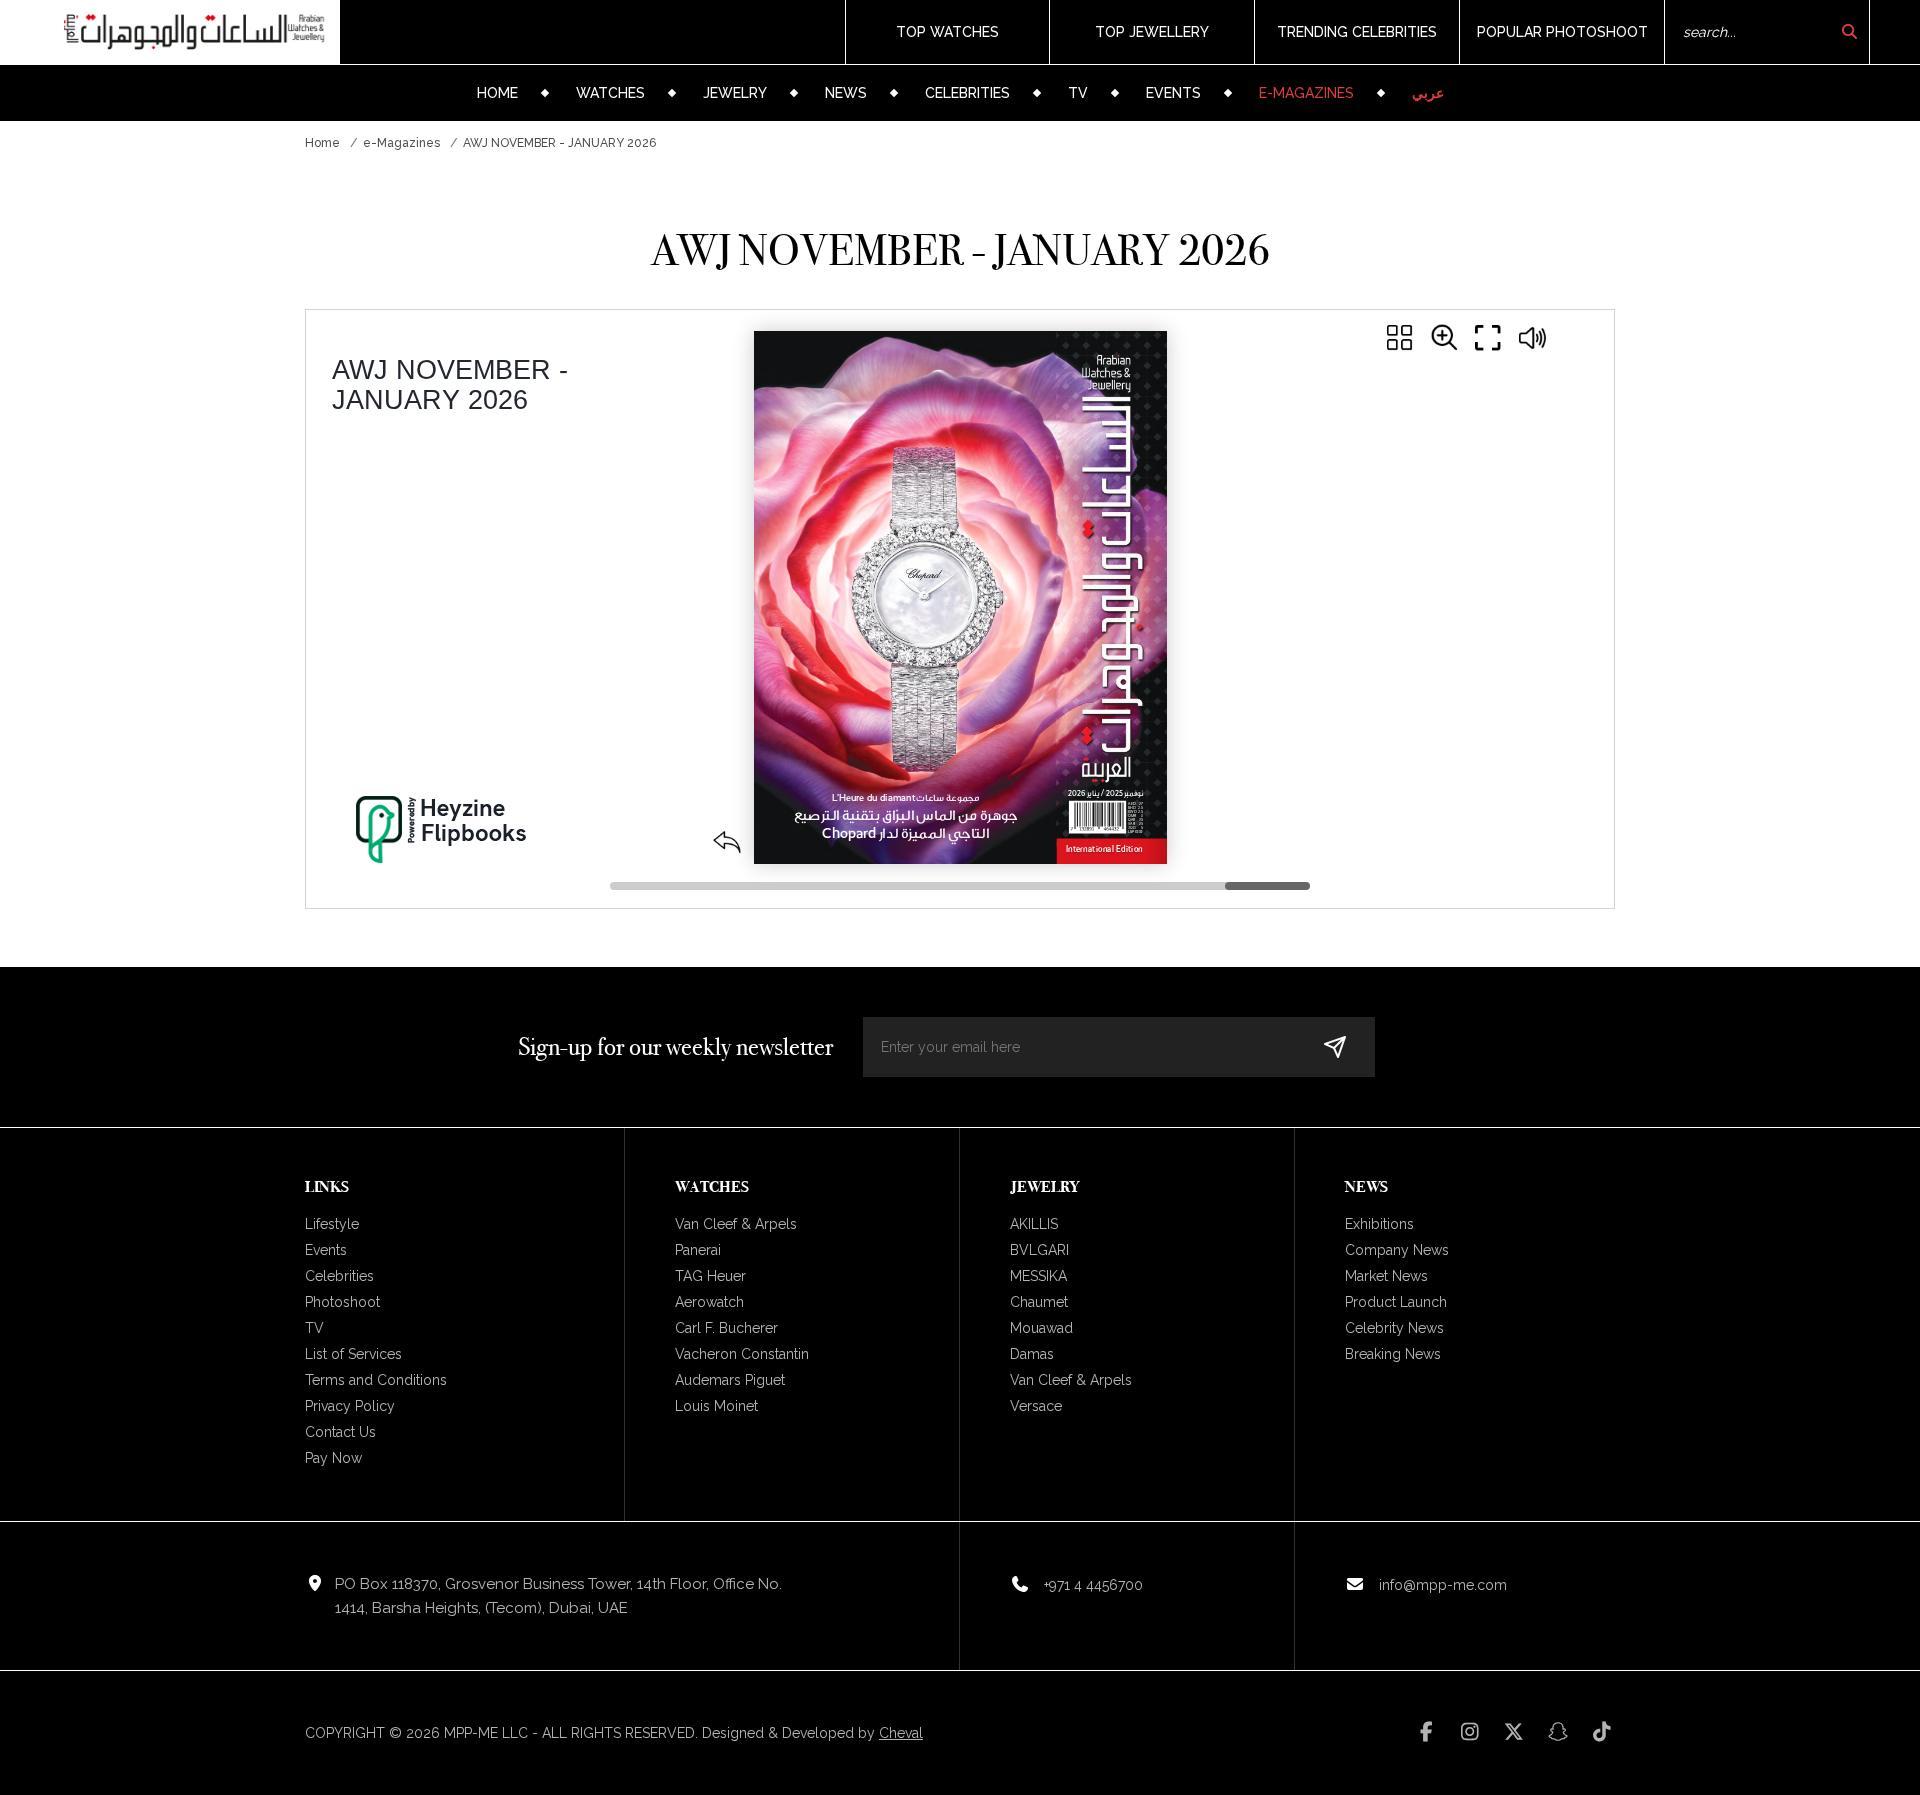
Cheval (901, 1733)
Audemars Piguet (730, 1380)
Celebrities (967, 93)
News (846, 93)
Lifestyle (332, 1224)
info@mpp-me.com (1443, 1585)
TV (1078, 93)
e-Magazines (1306, 93)
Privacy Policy (350, 1406)
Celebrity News (1394, 1328)
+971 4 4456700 (1093, 1585)
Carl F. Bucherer (726, 1328)
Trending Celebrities (1357, 32)
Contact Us (340, 1432)
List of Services (353, 1354)
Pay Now (333, 1458)
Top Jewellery (1152, 32)
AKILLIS (1034, 1224)
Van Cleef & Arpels (736, 1224)
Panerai (698, 1250)
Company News (1397, 1250)
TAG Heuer (710, 1276)
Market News (1386, 1276)
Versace (1036, 1406)
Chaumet (1039, 1302)
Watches (610, 93)
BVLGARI (1039, 1250)
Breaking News (1393, 1354)
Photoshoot (342, 1302)
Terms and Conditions (376, 1380)
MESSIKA (1038, 1276)
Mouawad (1041, 1328)
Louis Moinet (716, 1406)
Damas (1032, 1354)
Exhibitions (1379, 1224)
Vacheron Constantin (742, 1354)
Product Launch (1396, 1302)
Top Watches (947, 32)
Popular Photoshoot (1562, 32)
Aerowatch (709, 1302)
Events (1173, 93)
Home (497, 93)
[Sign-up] (1335, 1047)
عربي (1428, 93)
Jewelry (735, 93)
